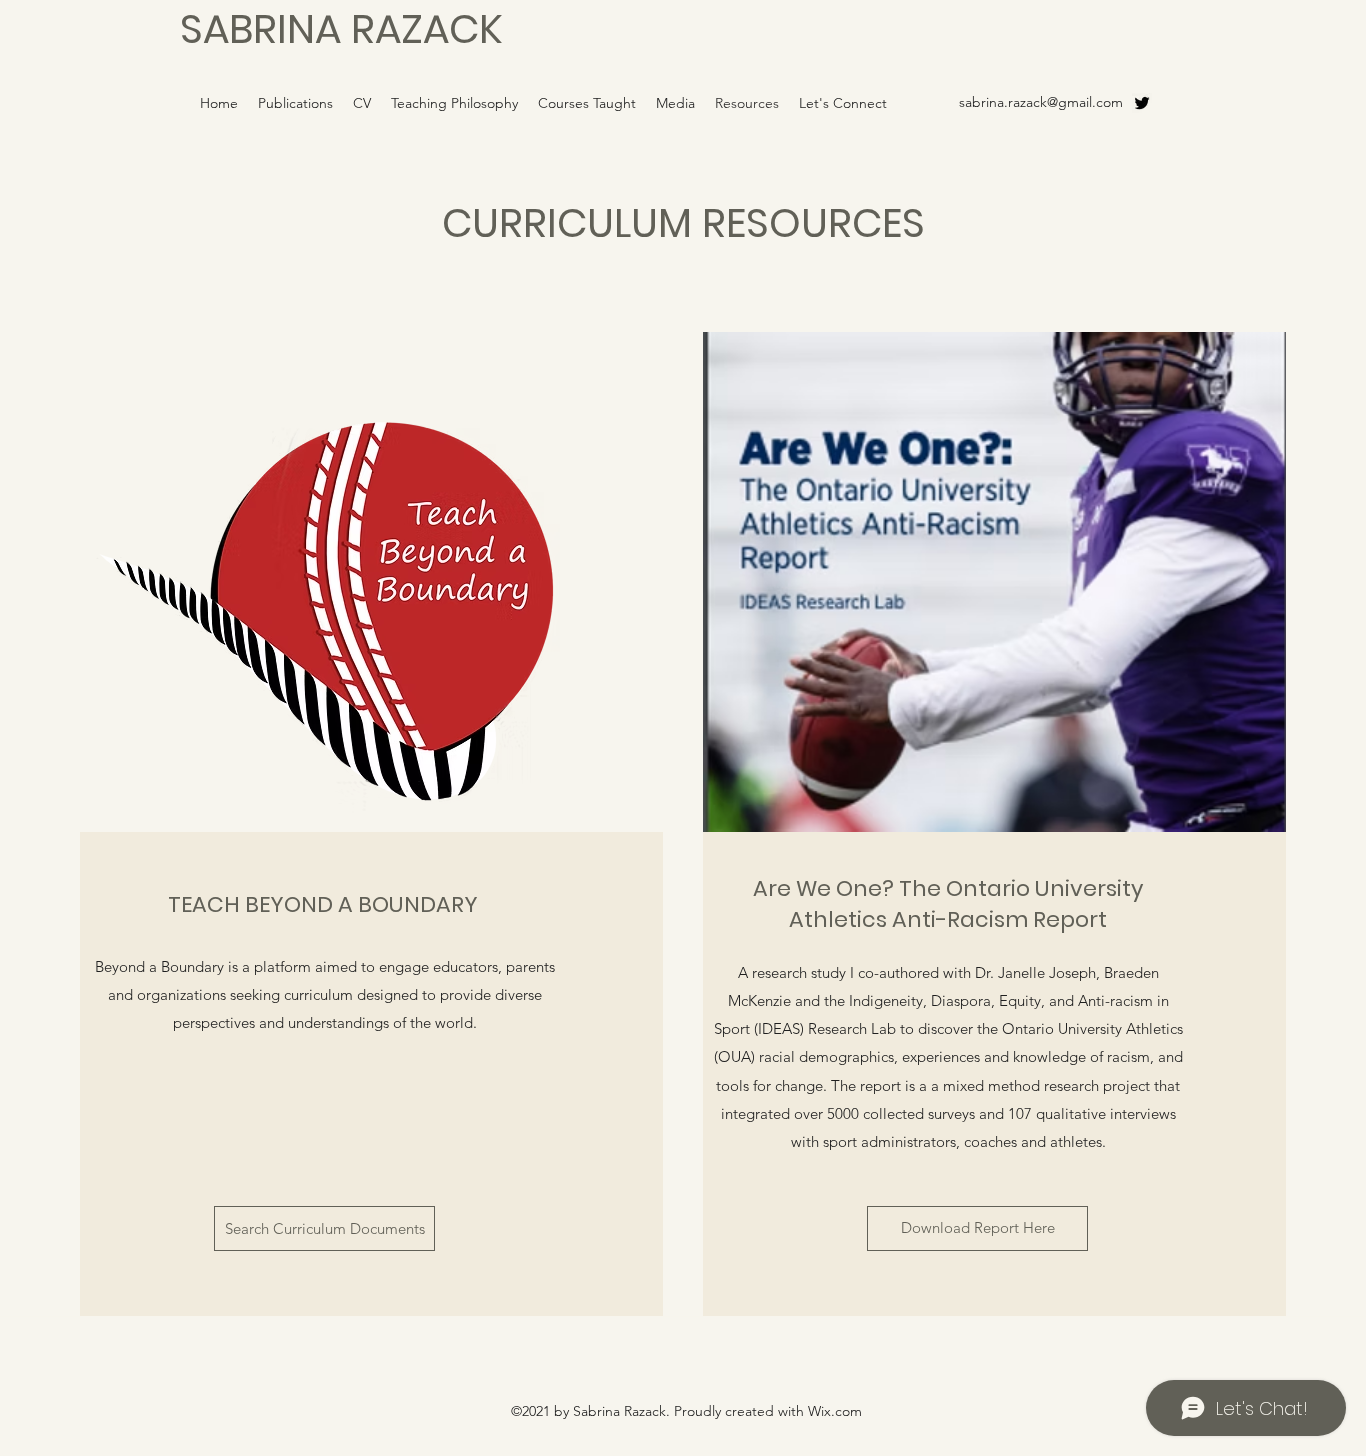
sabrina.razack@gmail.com (1041, 102)
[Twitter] (1142, 103)
